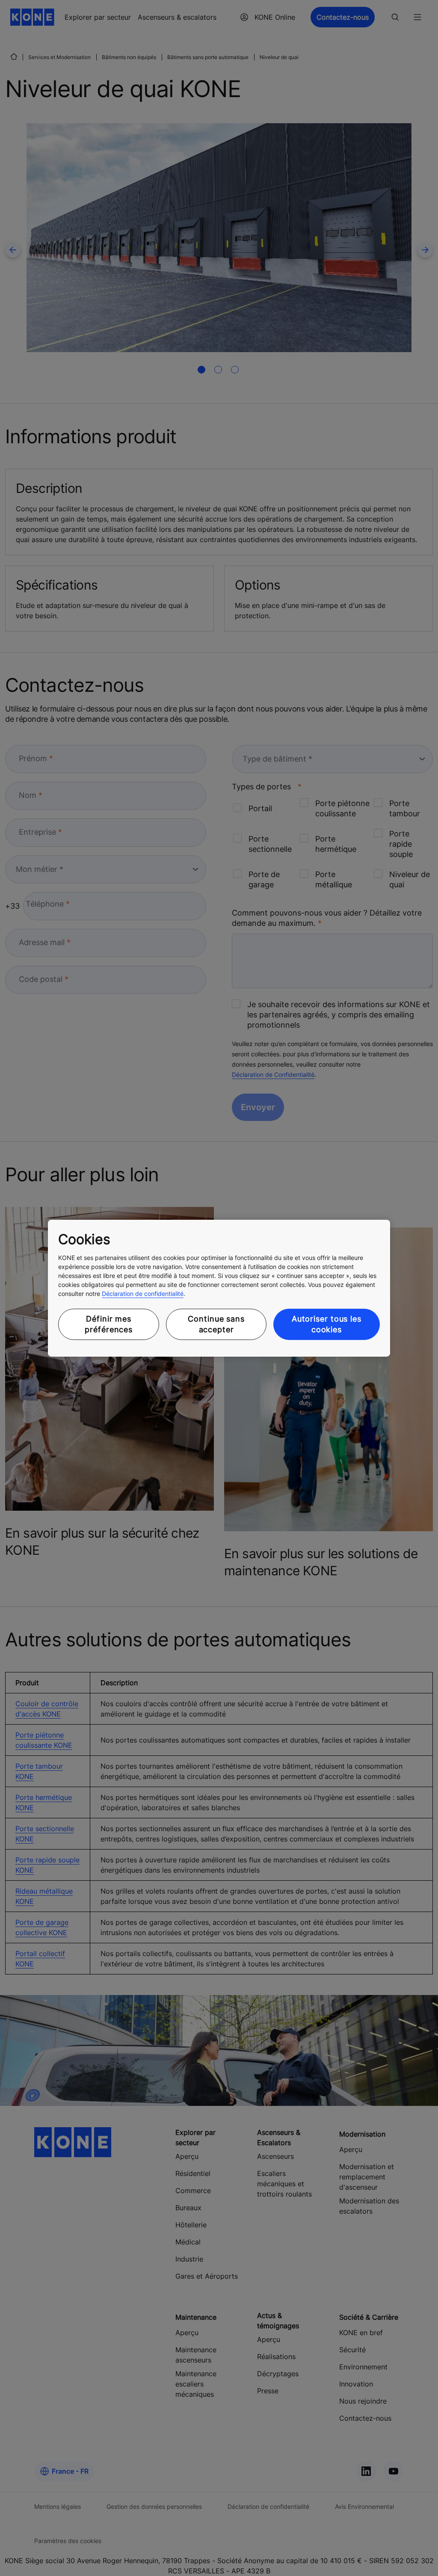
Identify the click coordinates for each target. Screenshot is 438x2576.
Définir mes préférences (109, 1324)
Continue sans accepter (216, 1324)
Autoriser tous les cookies (327, 1324)
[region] (219, 1288)
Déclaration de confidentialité (143, 1294)
